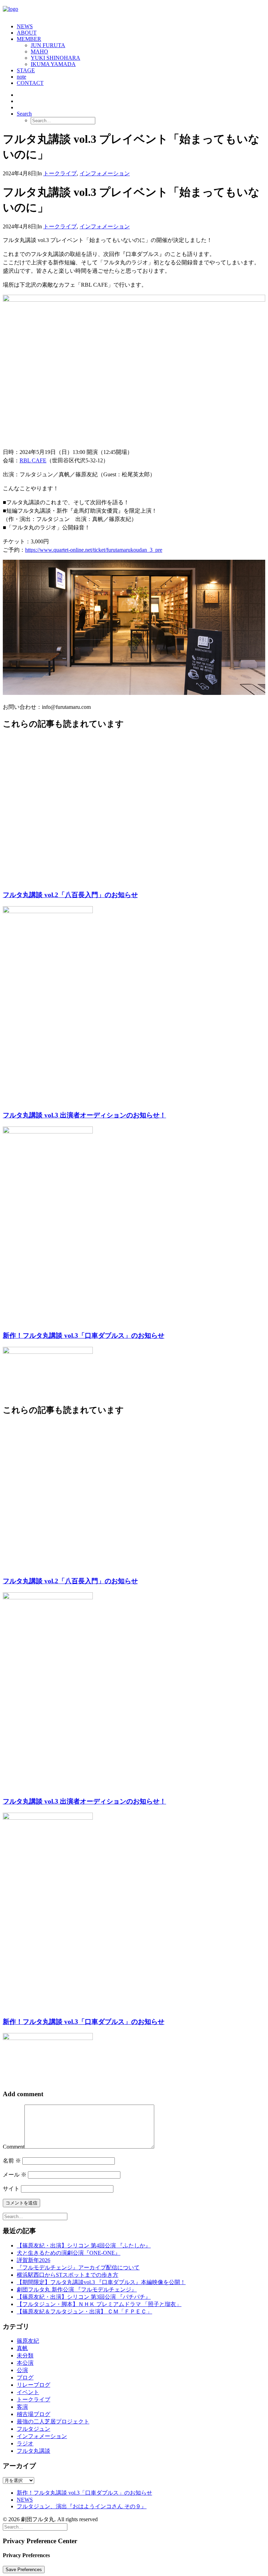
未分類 (25, 2355)
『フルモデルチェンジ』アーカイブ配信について (78, 2267)
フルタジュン (33, 2429)
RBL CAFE (33, 460)
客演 (22, 2407)
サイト (11, 2189)
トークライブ (60, 173)
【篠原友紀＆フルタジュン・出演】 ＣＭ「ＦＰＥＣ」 (84, 2311)
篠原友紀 (28, 2341)
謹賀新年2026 (33, 2260)
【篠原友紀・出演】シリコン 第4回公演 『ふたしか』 (84, 2245)
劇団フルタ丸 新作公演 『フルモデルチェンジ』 (77, 2289)
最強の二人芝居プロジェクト (53, 2421)
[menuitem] (141, 27)
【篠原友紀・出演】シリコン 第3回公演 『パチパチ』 (84, 2297)
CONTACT (30, 83)
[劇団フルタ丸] (134, 10)
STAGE (26, 70)
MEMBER (29, 39)
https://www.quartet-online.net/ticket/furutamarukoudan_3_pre (94, 550)
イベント (28, 2392)
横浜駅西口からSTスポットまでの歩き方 (68, 2275)
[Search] (35, 2216)
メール (15, 2175)
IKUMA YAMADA (53, 64)
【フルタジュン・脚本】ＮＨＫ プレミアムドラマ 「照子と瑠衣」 (99, 2304)
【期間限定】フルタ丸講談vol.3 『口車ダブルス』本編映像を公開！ (101, 2282)
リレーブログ (33, 2385)
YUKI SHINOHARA (55, 58)
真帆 (22, 2348)
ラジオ (25, 2443)
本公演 (25, 2363)
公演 (22, 2370)
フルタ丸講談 (33, 2451)
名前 (12, 2161)
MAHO (39, 52)
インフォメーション (105, 173)
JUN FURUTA (48, 45)
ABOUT (27, 33)
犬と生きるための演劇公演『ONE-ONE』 (69, 2253)
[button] (24, 114)
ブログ (25, 2377)
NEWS (25, 26)
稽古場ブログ (33, 2414)
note (21, 77)
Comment (14, 2147)
